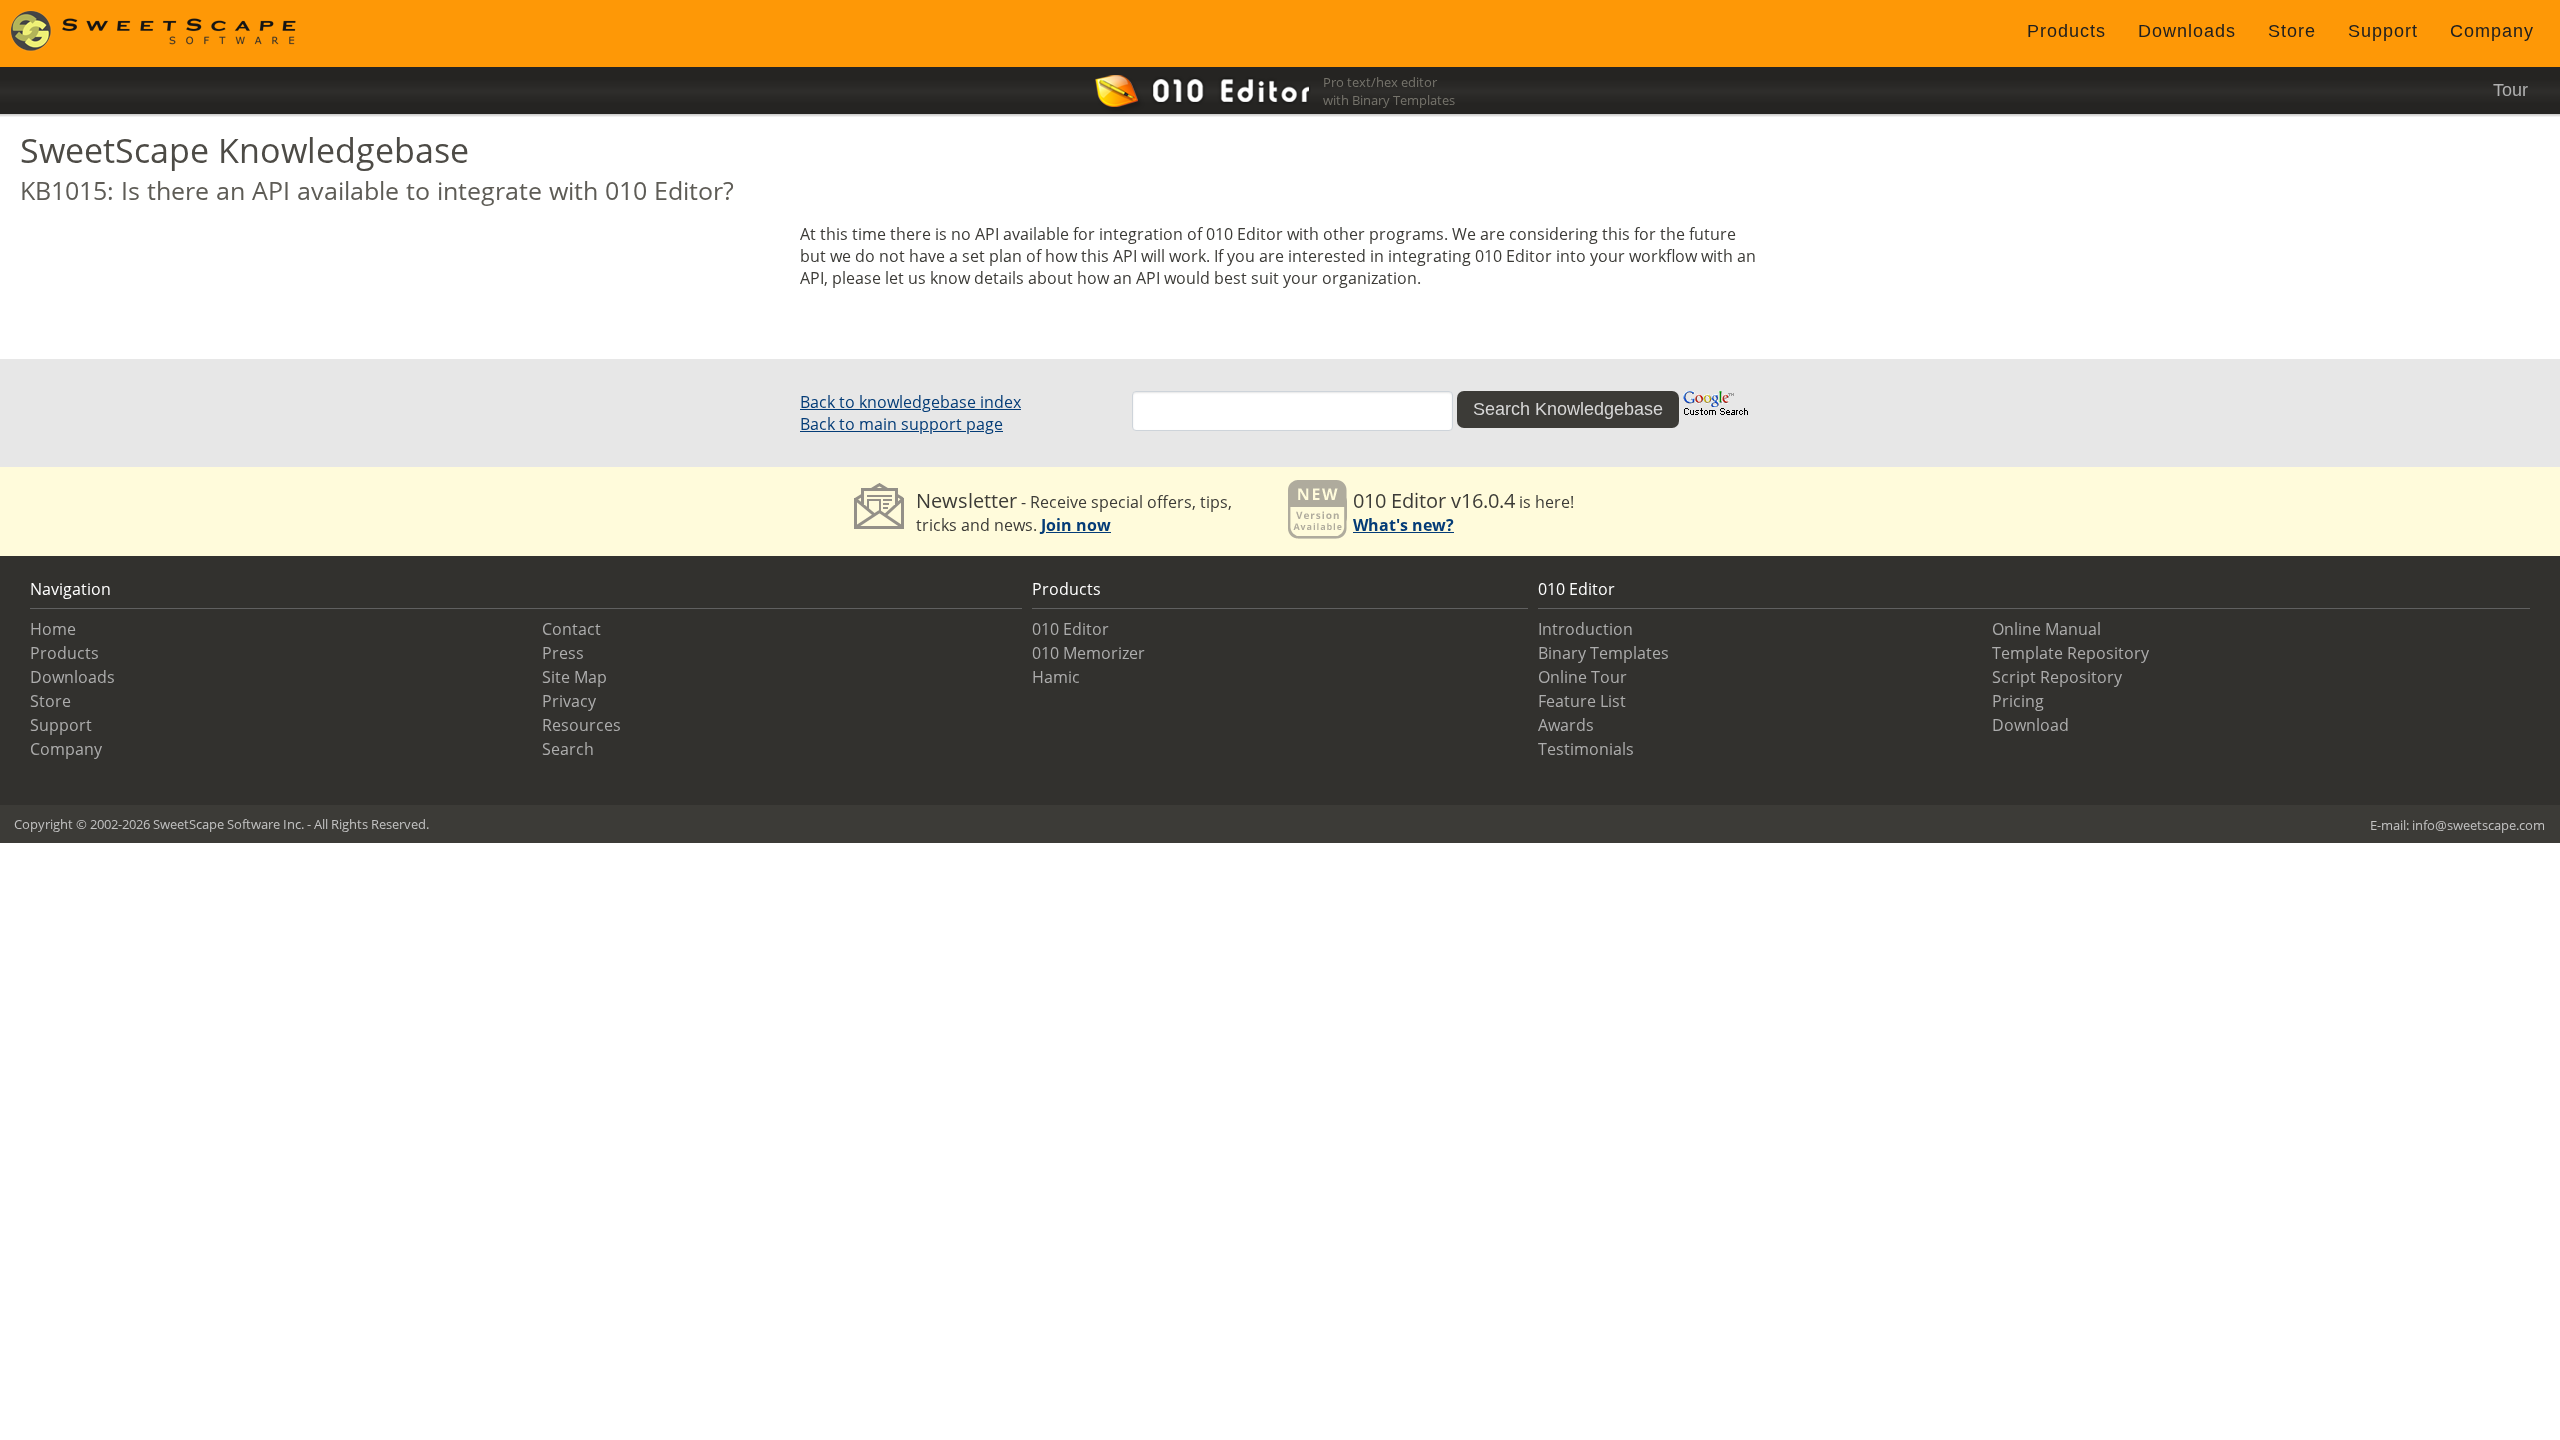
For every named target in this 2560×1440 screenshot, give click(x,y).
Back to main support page (901, 424)
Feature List (1582, 701)
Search (568, 749)
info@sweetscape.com (2478, 825)
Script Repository (2057, 677)
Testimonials (1586, 749)
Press (563, 653)
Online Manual (2046, 629)
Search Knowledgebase (1568, 409)
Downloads (2187, 31)
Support (2383, 31)
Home (53, 629)
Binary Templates (1603, 653)
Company (2492, 31)
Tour (2510, 90)
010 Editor (1070, 629)
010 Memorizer (1088, 653)
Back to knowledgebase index (910, 402)
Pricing (2018, 701)
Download (2030, 725)
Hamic (1056, 677)
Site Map (574, 677)
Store (2292, 31)
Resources (581, 725)
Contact (571, 629)
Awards (1566, 725)
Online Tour (1582, 677)
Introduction (1585, 629)
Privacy (569, 701)
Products (2066, 31)
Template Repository (2070, 653)
